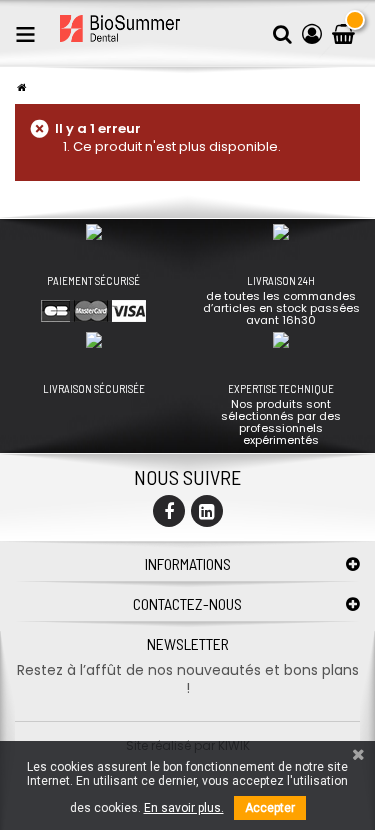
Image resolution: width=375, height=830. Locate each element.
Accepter (270, 808)
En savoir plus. (184, 808)
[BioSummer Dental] (120, 28)
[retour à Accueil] (21, 87)
